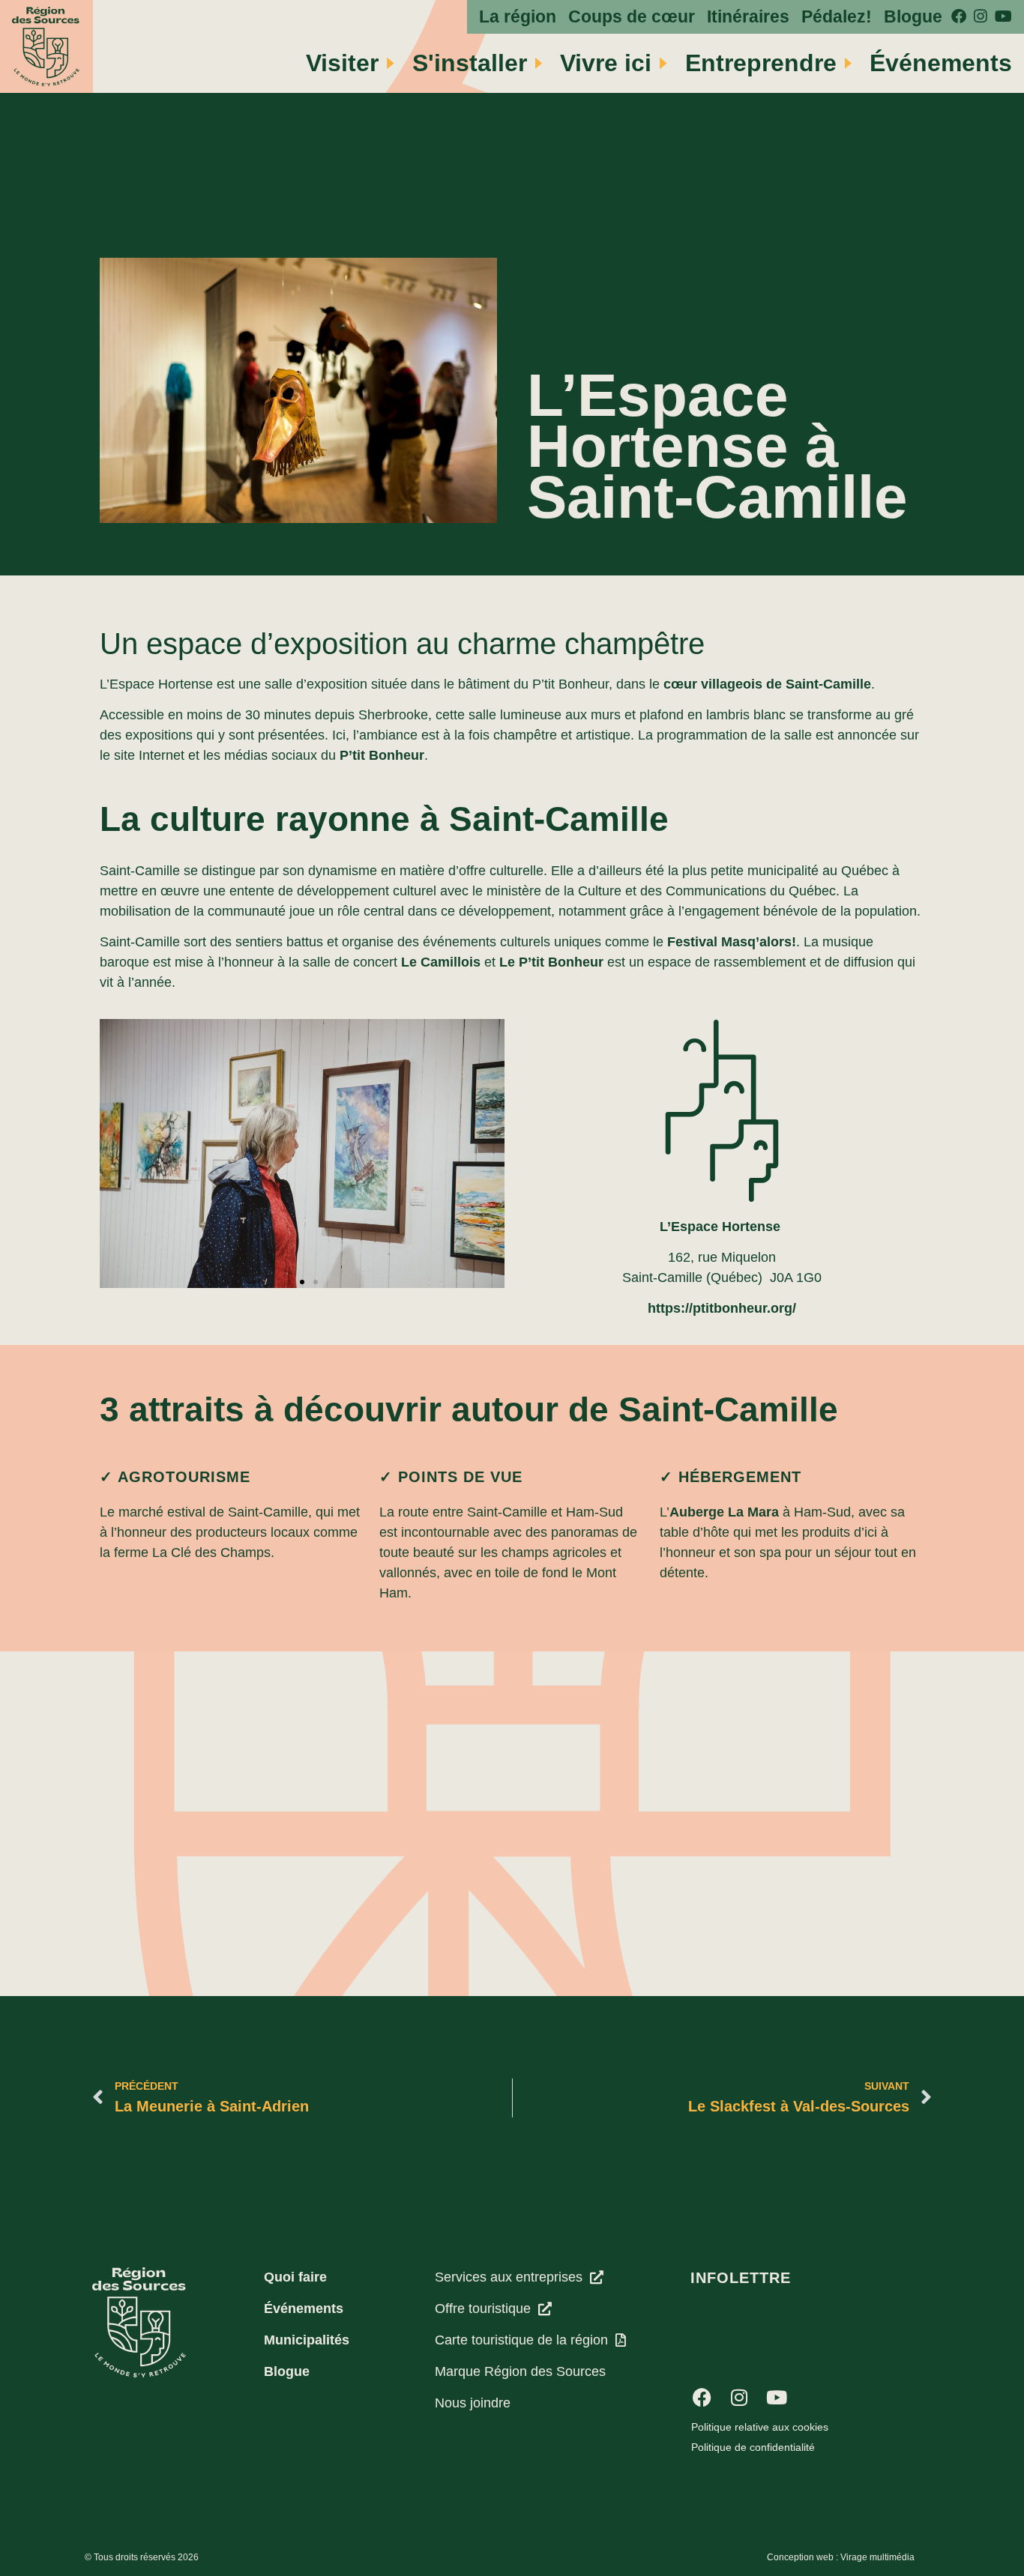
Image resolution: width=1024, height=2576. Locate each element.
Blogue (913, 17)
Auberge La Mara (724, 1512)
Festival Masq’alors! (732, 942)
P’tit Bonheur (382, 755)
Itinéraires (748, 17)
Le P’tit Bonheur (551, 962)
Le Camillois (441, 962)
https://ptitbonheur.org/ (722, 1308)
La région (518, 17)
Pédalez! (837, 17)
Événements (941, 63)
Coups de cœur (632, 17)
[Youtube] (777, 2398)
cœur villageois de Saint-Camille (767, 684)
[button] (289, 1282)
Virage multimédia (877, 2557)
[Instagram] (739, 2398)
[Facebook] (702, 2398)
